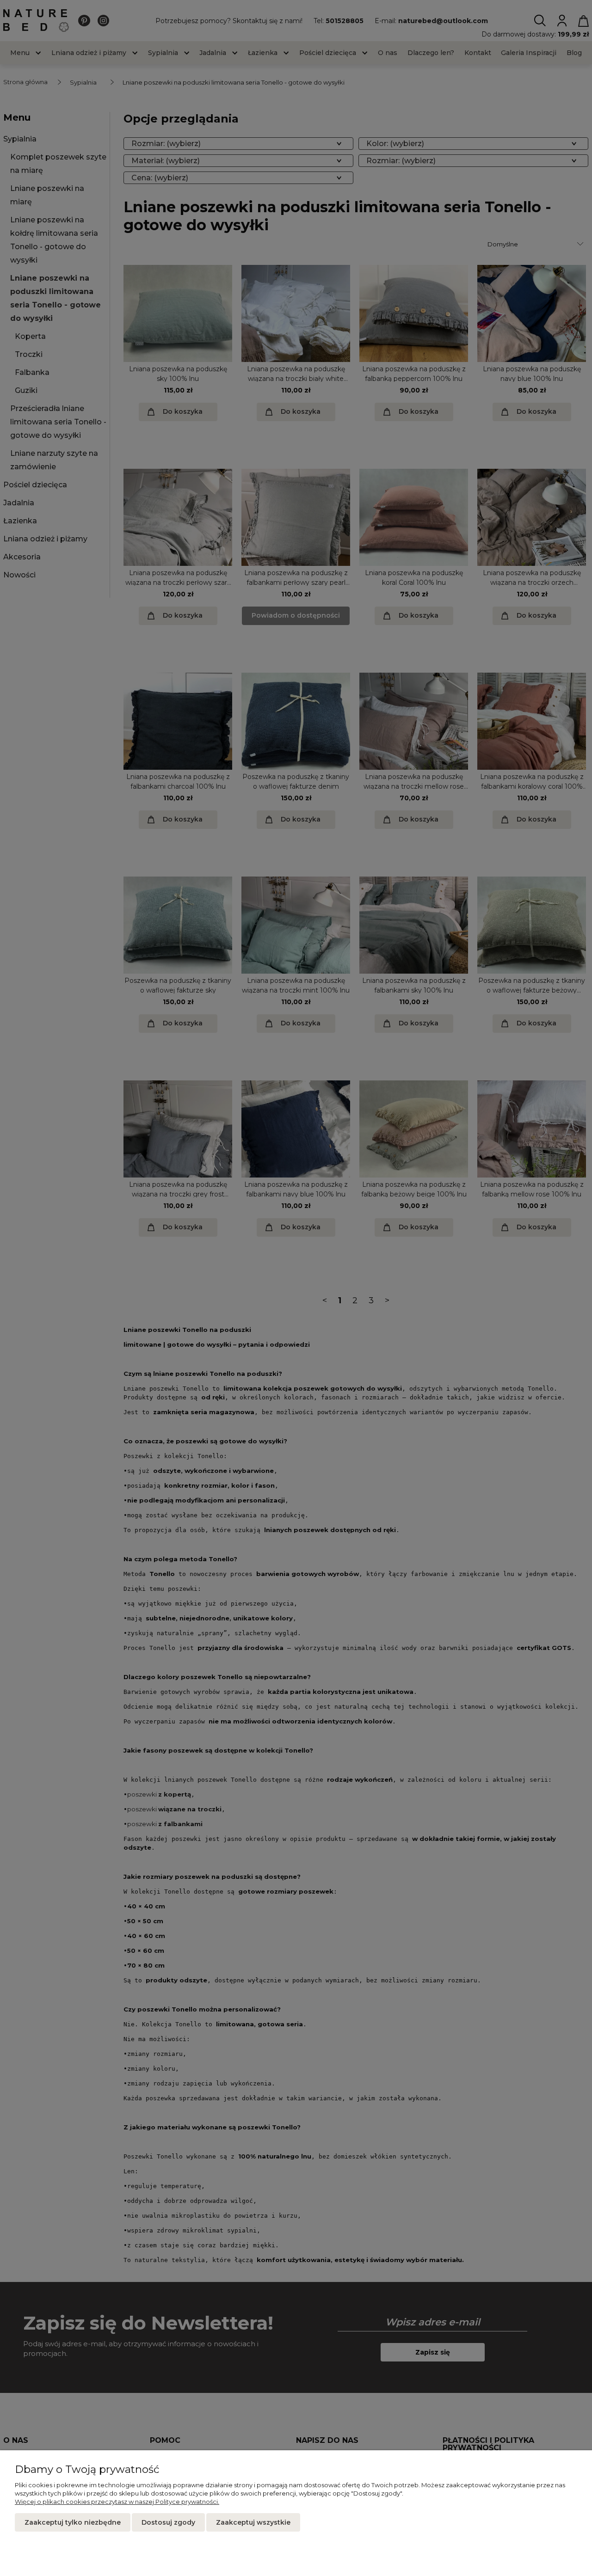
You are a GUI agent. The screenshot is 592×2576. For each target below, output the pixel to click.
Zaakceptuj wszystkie (253, 2522)
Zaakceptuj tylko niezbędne (73, 2522)
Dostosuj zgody (168, 2522)
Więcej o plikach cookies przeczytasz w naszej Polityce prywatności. (117, 2502)
